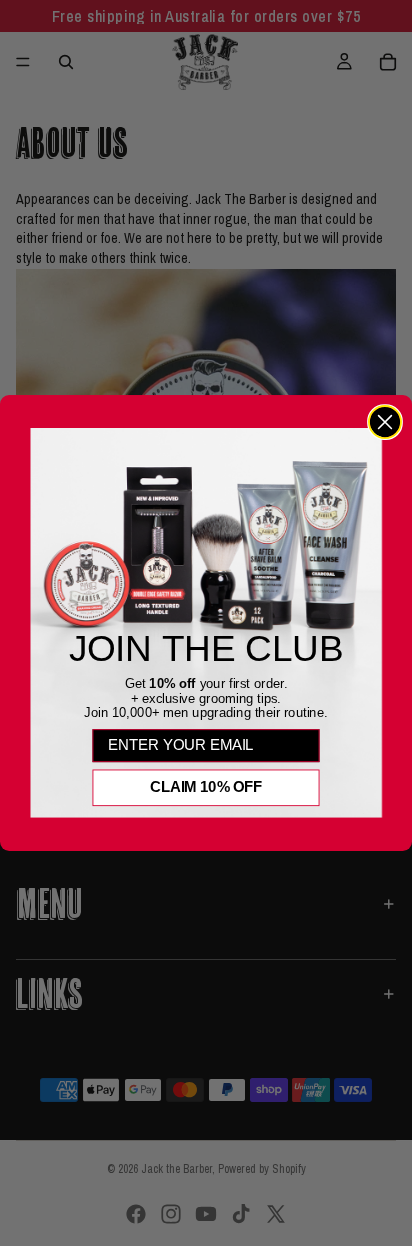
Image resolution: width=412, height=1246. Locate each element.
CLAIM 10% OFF (206, 787)
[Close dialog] (385, 422)
